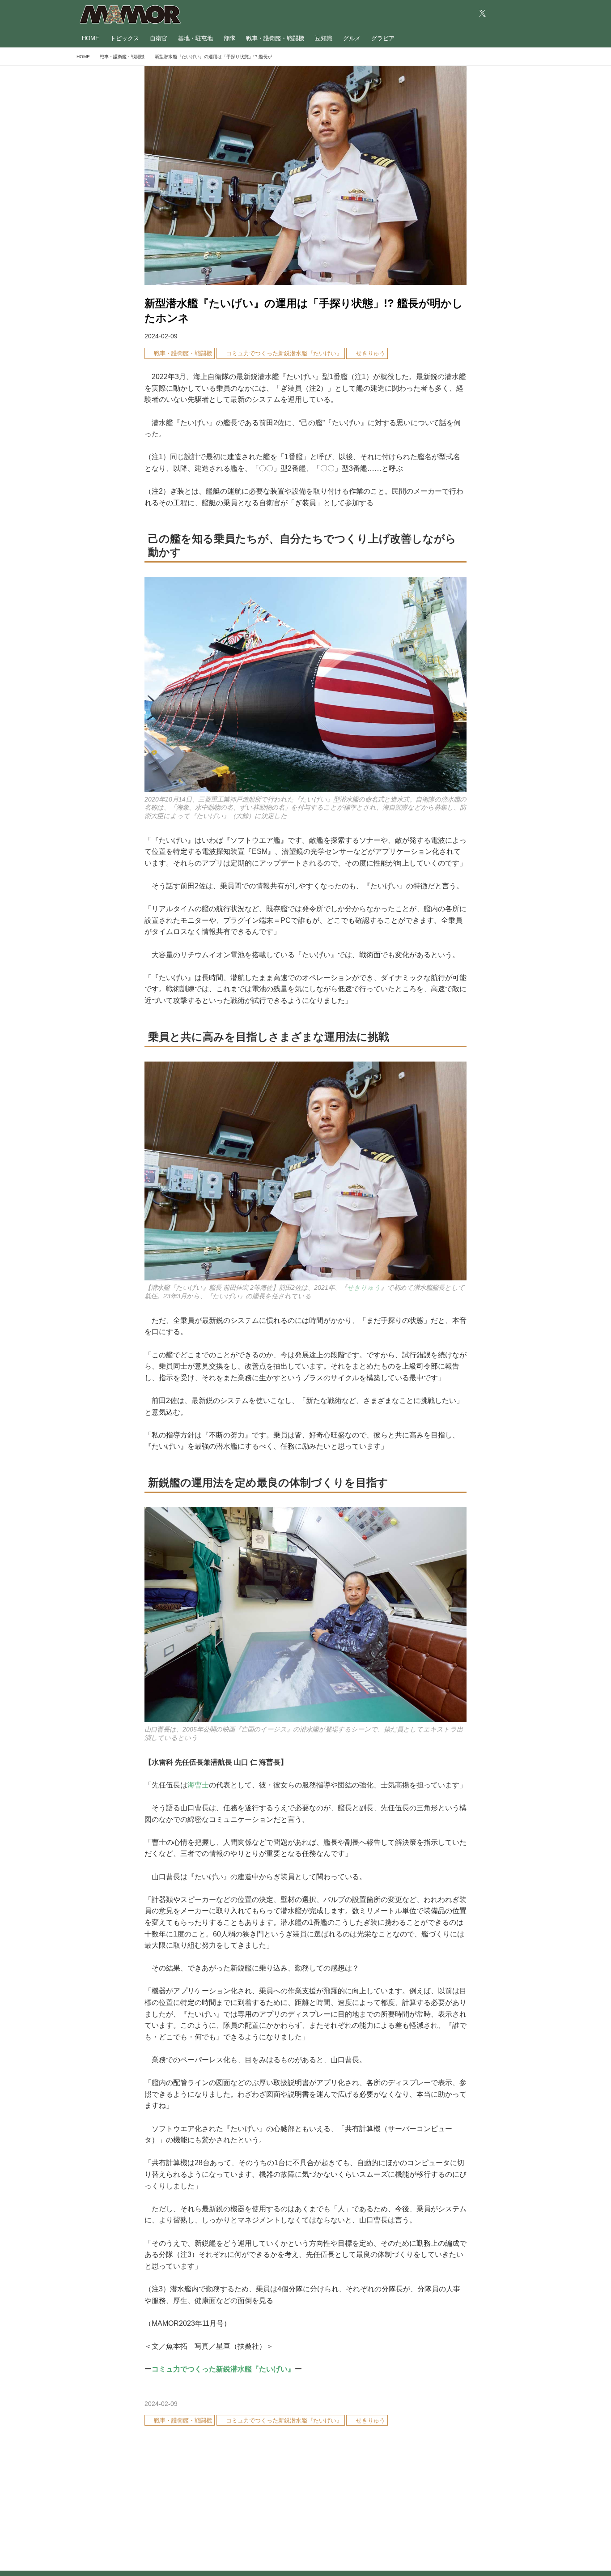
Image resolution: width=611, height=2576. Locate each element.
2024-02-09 (161, 336)
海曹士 (198, 1785)
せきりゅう (364, 1288)
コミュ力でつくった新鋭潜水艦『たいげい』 (223, 2369)
